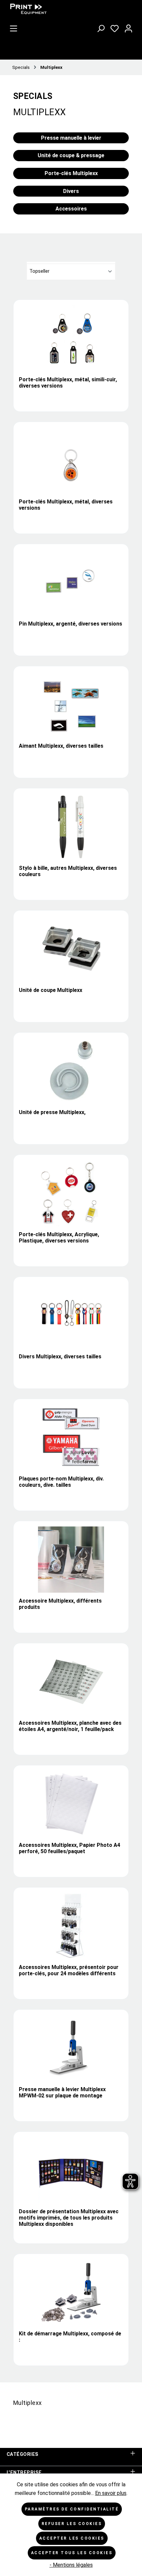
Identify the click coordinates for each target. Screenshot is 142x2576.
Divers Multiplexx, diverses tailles (60, 1357)
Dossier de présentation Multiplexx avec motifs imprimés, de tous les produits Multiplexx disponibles (69, 2218)
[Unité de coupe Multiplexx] (71, 949)
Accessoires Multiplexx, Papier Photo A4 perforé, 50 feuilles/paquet (70, 1848)
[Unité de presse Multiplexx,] (71, 1071)
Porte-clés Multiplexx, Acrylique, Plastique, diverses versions (59, 1238)
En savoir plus (111, 2493)
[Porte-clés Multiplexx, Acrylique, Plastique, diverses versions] (71, 1193)
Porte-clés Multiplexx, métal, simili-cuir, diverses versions (68, 383)
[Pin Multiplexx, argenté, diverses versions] (71, 583)
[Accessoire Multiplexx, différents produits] (71, 1560)
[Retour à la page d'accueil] (56, 9)
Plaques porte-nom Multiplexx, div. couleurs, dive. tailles (61, 1482)
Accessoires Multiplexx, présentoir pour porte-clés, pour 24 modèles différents (69, 1970)
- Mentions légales (71, 2565)
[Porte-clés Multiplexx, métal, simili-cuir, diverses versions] (71, 338)
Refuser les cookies (72, 2524)
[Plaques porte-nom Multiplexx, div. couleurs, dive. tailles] (71, 1437)
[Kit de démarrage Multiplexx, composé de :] (71, 2292)
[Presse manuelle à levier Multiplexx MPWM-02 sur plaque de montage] (71, 2048)
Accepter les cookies (72, 2538)
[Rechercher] (101, 27)
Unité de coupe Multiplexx (51, 990)
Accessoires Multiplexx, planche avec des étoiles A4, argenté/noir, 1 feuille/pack (70, 1726)
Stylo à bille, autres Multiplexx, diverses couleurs (68, 871)
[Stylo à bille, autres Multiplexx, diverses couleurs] (71, 827)
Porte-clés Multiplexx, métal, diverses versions (66, 505)
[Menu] (14, 27)
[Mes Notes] (115, 27)
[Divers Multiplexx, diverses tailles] (71, 1315)
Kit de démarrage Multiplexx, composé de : (70, 2337)
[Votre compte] (128, 27)
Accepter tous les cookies (72, 2553)
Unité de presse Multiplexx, (52, 1112)
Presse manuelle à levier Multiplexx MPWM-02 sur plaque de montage (62, 2092)
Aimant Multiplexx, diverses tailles (61, 746)
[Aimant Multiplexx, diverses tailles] (71, 705)
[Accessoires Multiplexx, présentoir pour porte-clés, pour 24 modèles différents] (71, 1926)
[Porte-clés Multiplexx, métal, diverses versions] (71, 460)
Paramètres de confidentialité (72, 2509)
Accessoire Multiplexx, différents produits (60, 1604)
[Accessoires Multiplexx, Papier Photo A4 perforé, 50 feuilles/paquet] (71, 1804)
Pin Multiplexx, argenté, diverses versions (71, 624)
